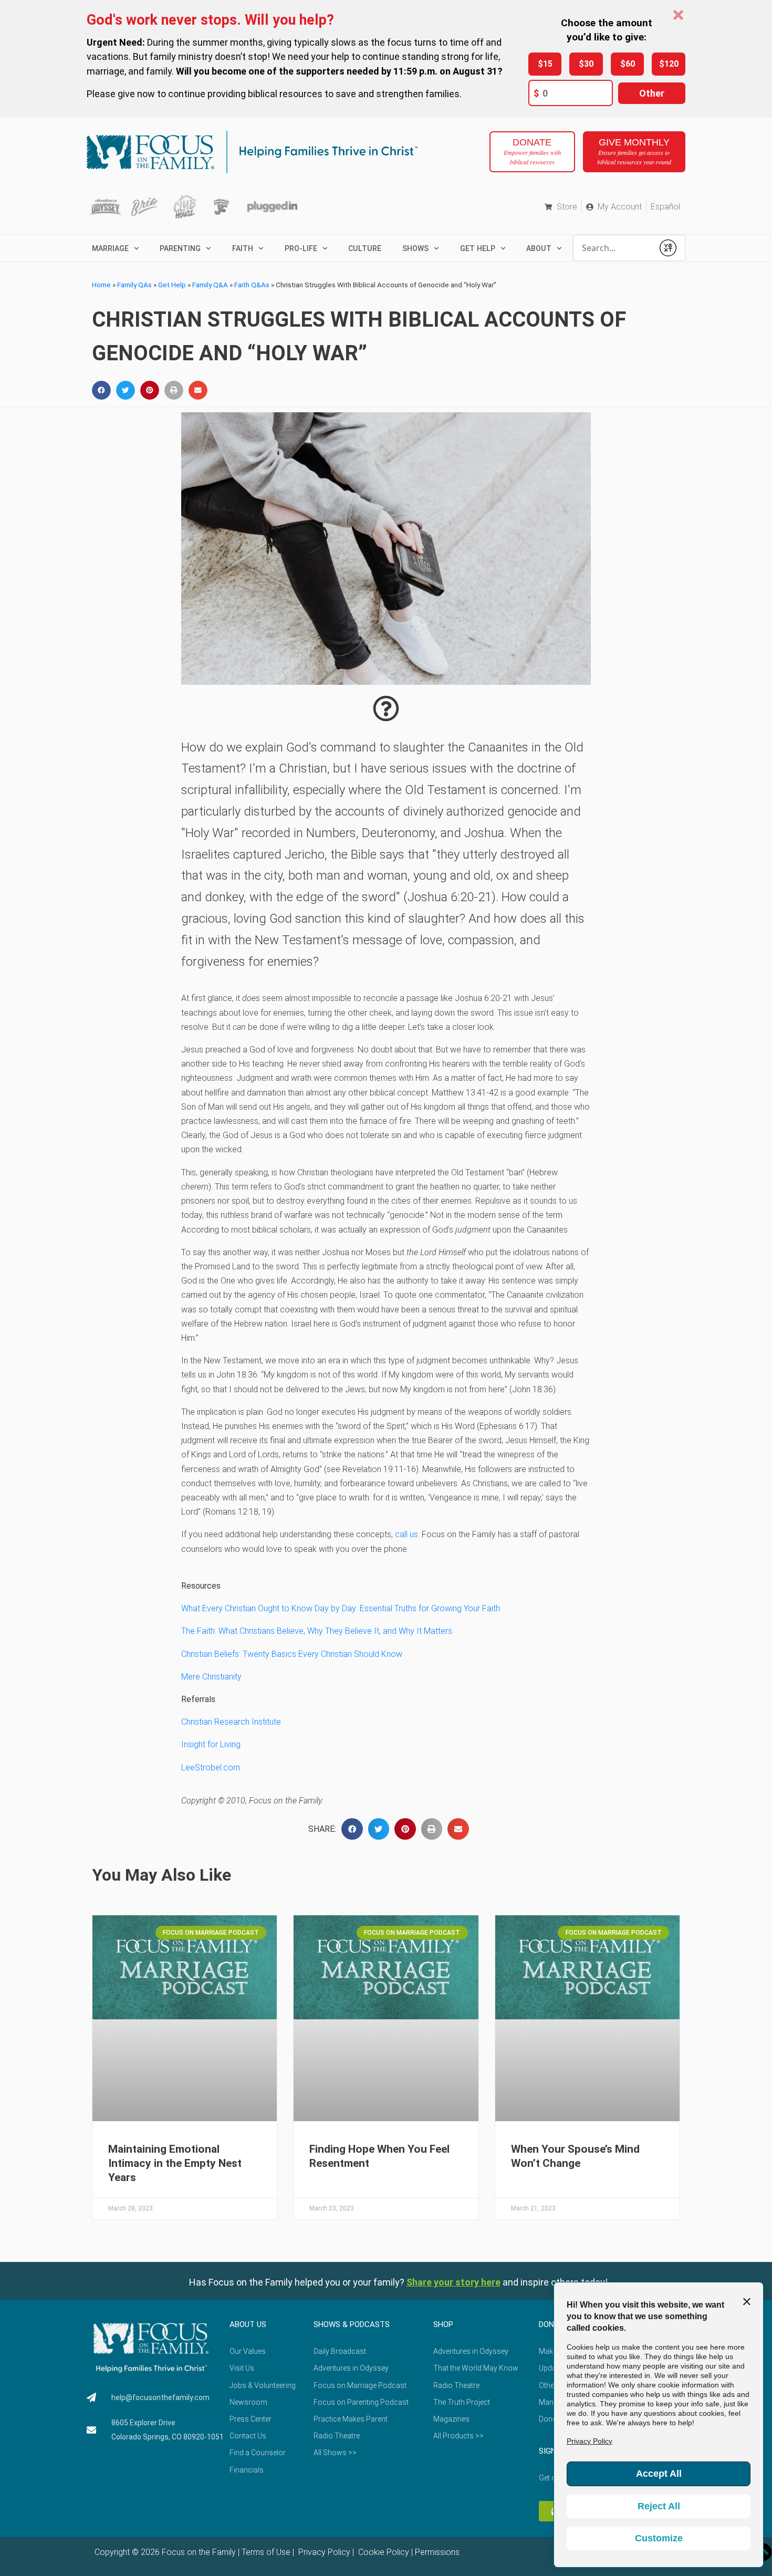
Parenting (180, 248)
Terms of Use (266, 2552)
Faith (243, 248)
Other (652, 93)
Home (101, 285)
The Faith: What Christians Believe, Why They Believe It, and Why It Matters (317, 1631)
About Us (248, 2324)
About (539, 248)
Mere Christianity (211, 1677)
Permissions (437, 2552)
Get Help (172, 285)
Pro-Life (301, 248)
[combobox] (613, 248)
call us (406, 1534)
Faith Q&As (252, 285)
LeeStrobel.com (211, 1767)
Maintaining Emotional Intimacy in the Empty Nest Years (175, 2163)
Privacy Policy (323, 2552)
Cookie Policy (383, 2552)
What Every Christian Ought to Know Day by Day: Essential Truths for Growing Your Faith (341, 1608)
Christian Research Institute (231, 1722)
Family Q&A (210, 285)
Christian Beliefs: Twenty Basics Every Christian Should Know (292, 1654)
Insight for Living (211, 1744)
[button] (101, 390)
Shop (443, 2324)
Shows (415, 248)
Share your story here (453, 2282)
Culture (365, 248)
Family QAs (134, 285)
